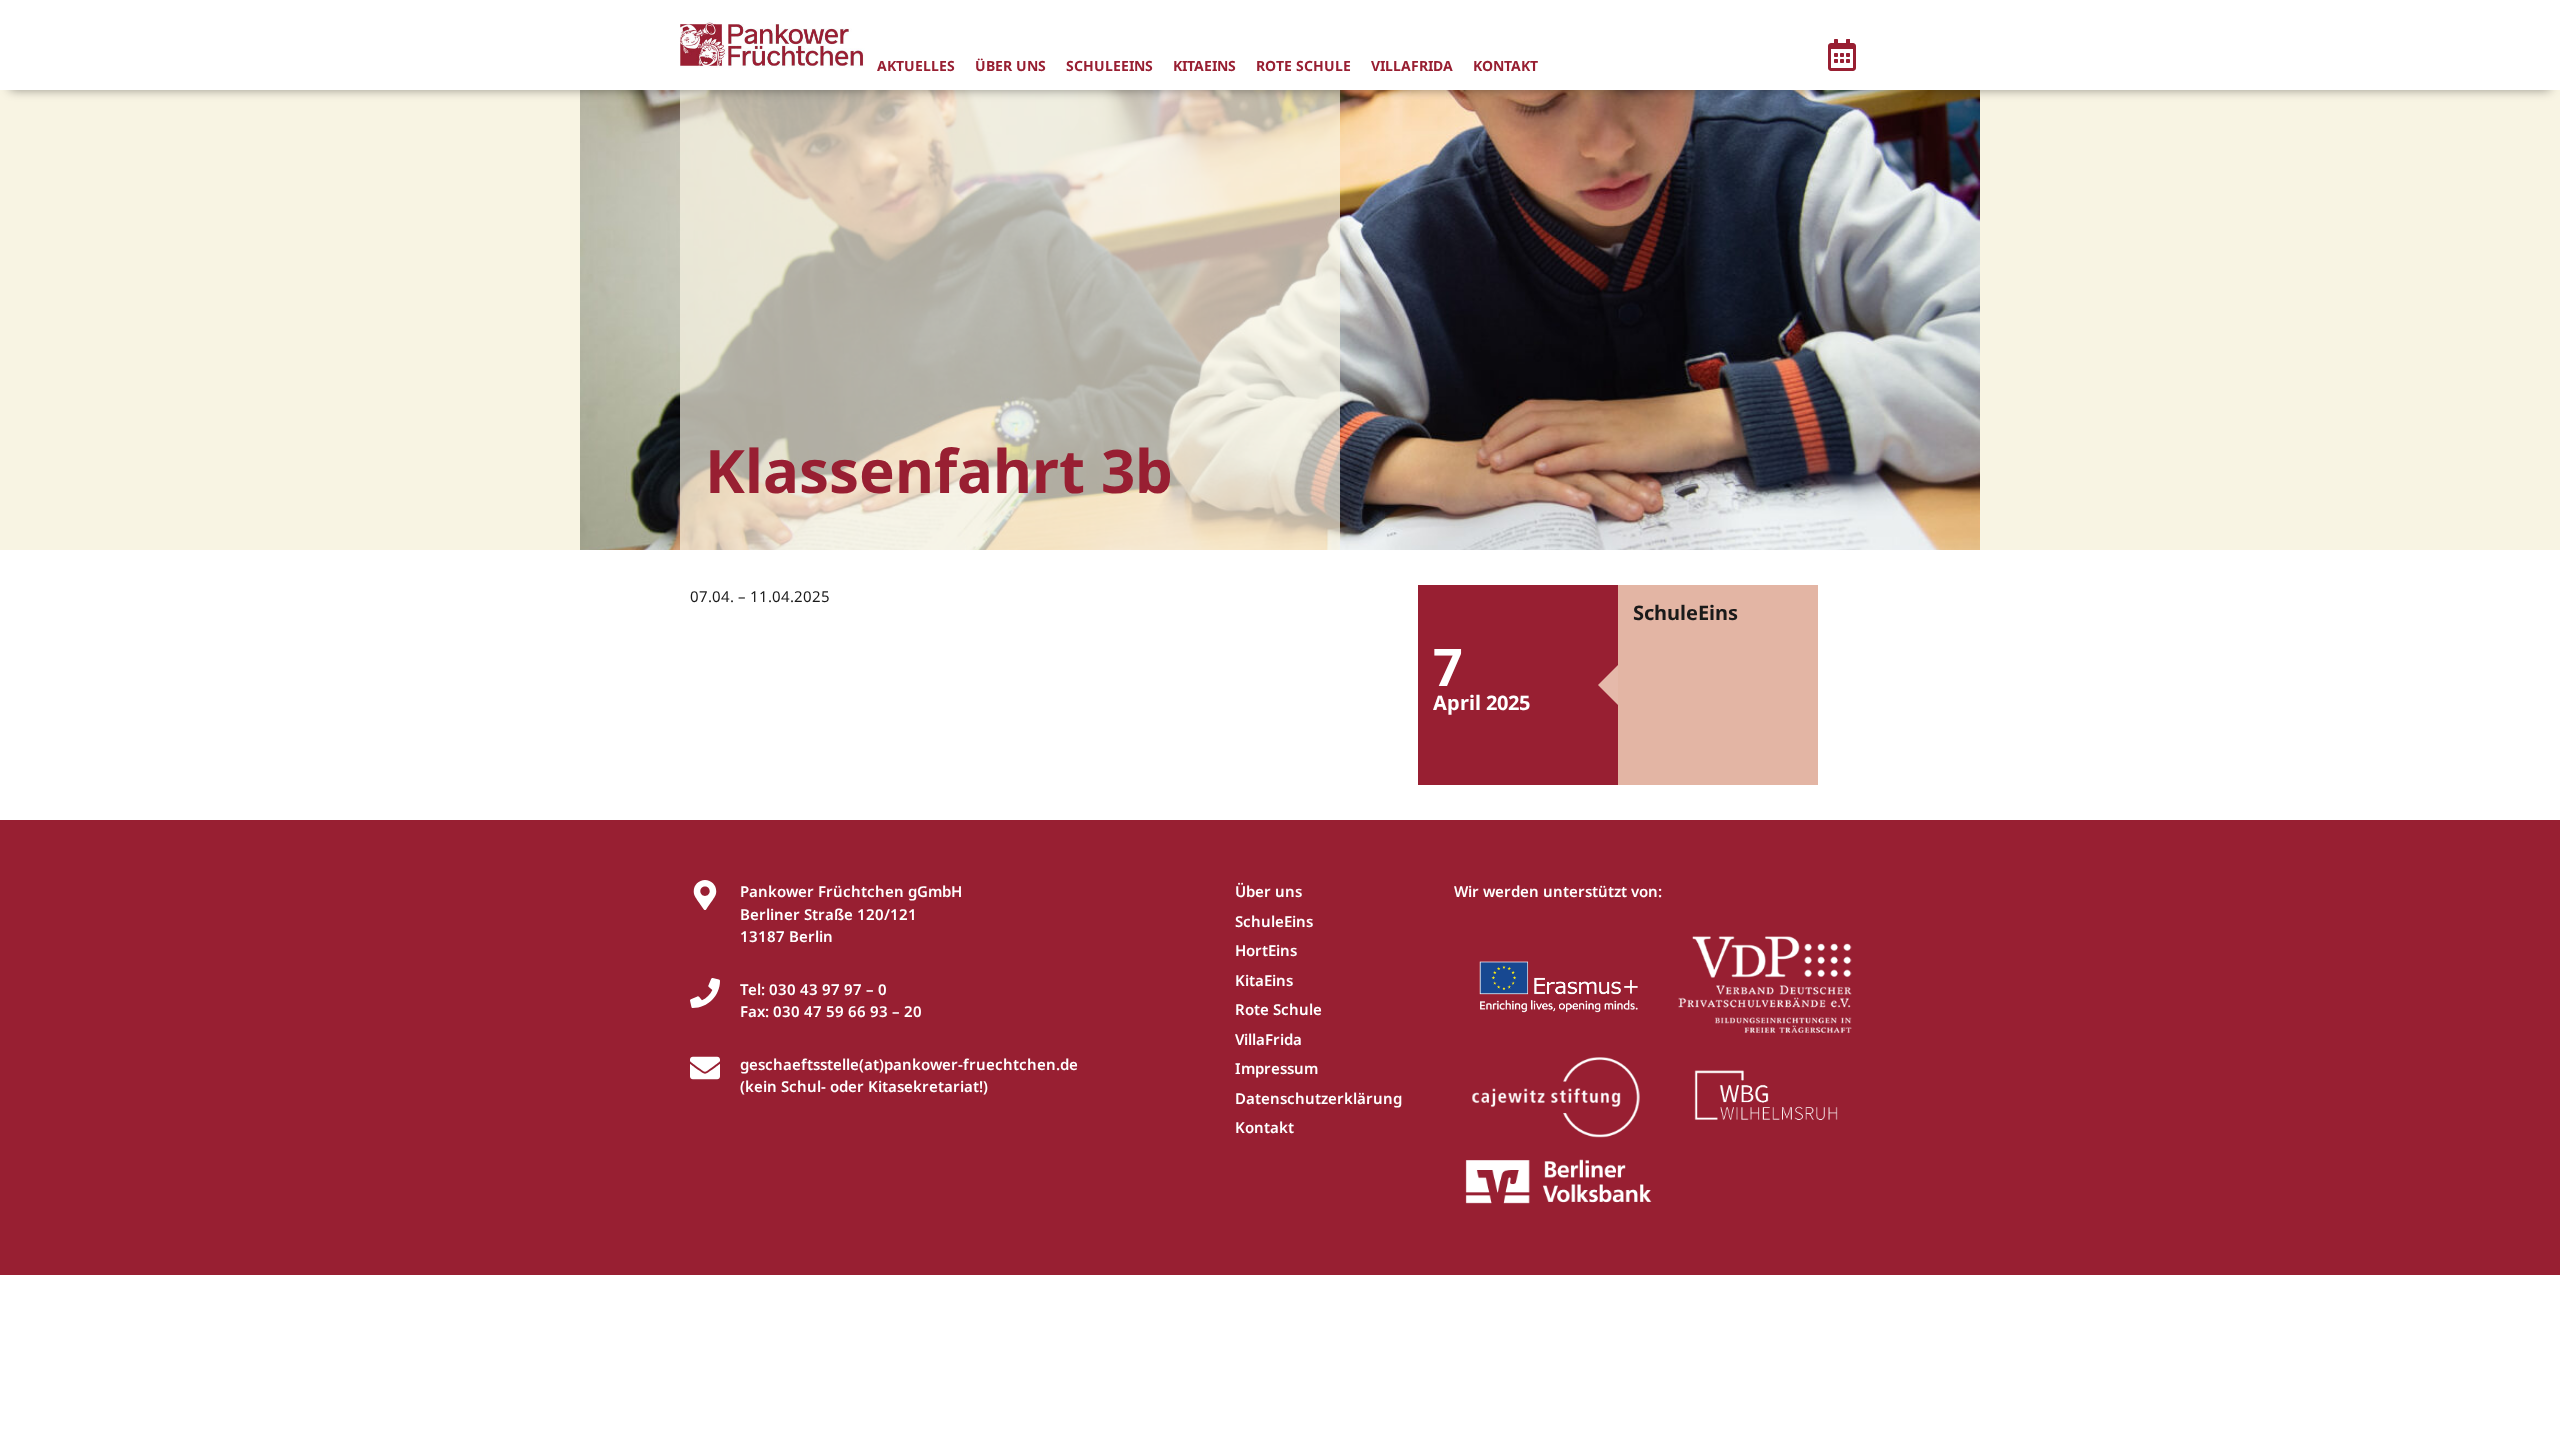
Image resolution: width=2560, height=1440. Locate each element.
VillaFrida (1412, 65)
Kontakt (1505, 65)
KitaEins (1204, 65)
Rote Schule (1303, 65)
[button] (1842, 58)
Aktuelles (916, 65)
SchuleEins (1109, 65)
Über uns (1010, 65)
